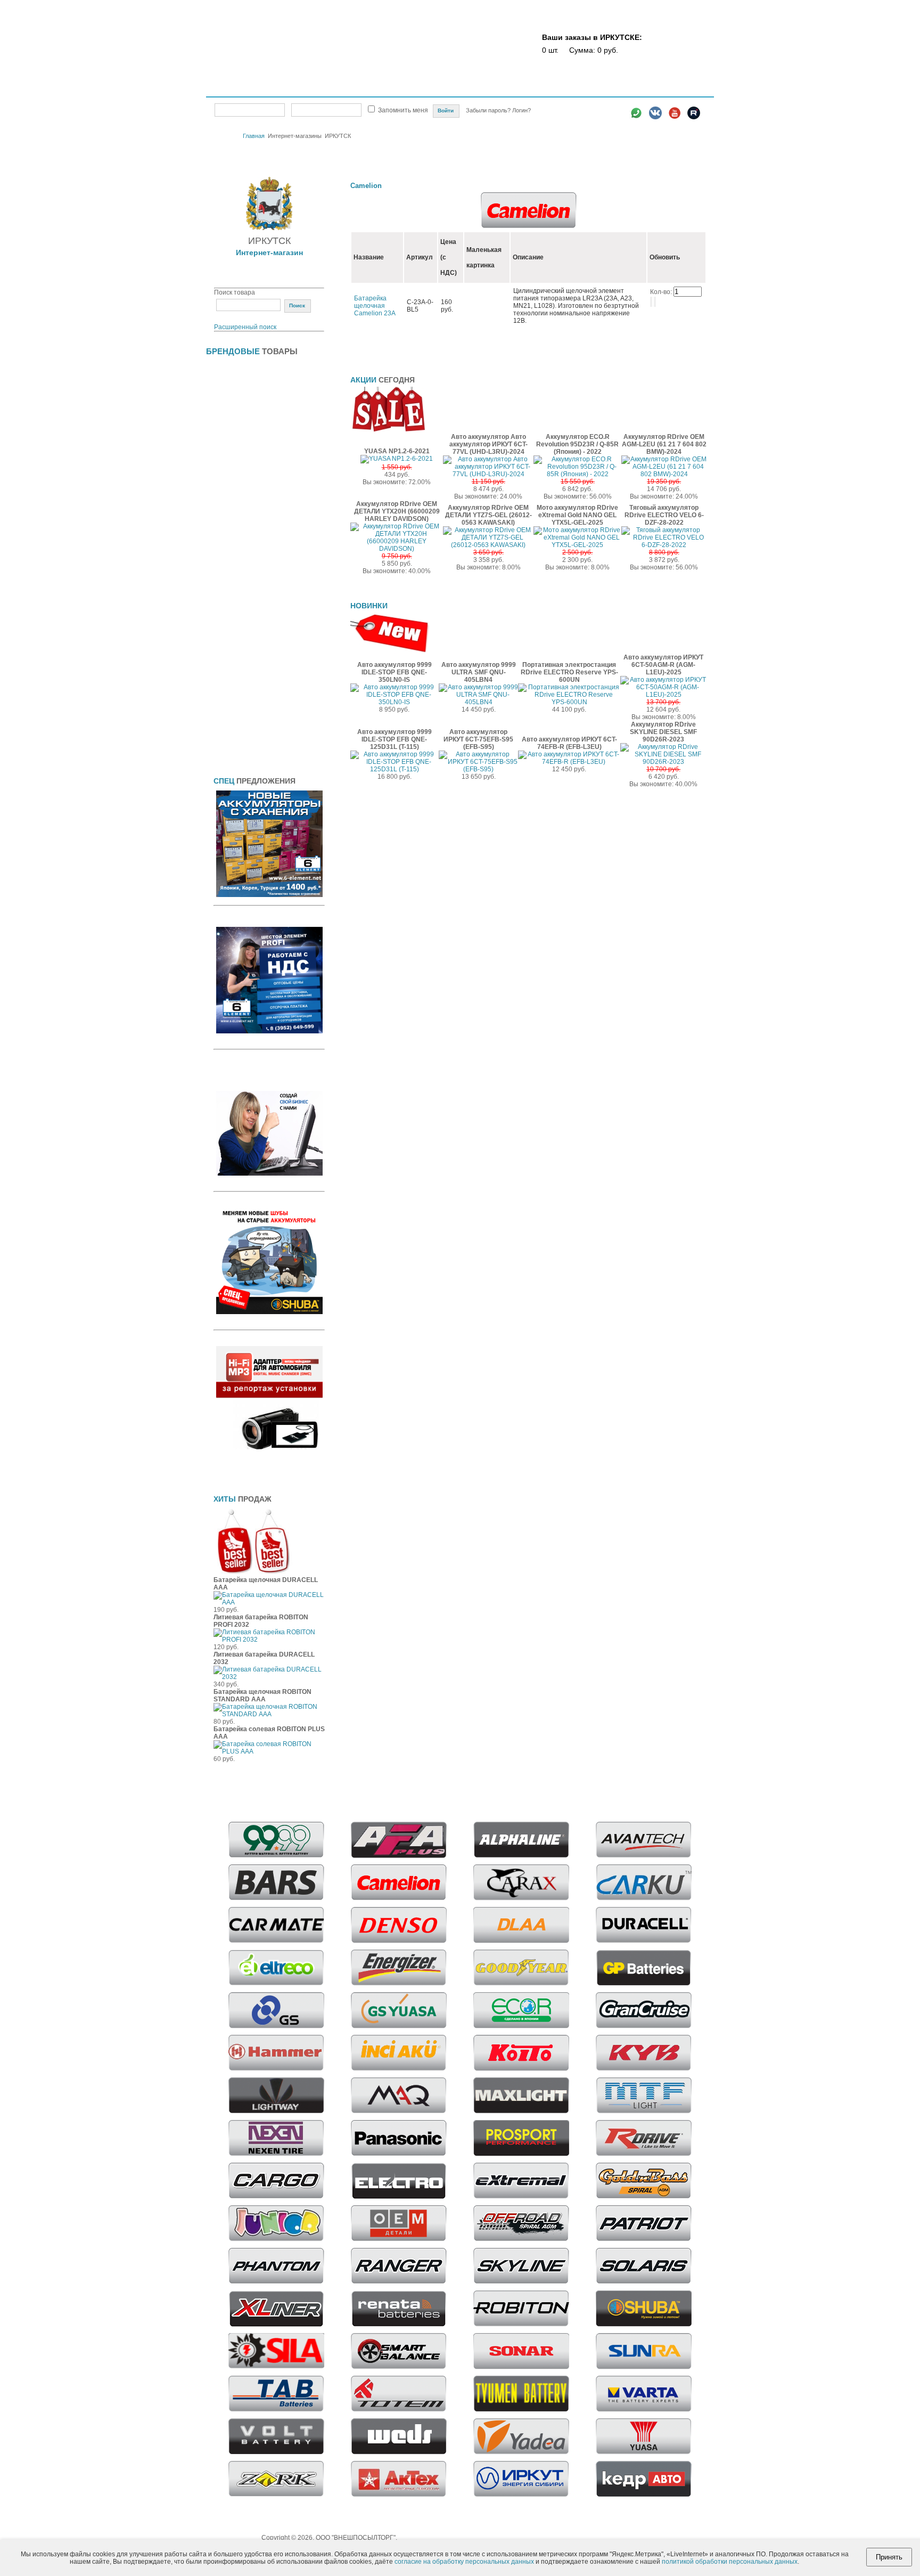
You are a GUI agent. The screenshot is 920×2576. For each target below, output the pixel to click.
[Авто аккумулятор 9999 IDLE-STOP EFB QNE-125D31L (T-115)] (395, 769)
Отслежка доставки (560, 89)
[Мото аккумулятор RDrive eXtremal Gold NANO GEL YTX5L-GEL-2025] (577, 545)
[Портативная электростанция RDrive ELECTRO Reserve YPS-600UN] (569, 702)
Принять (889, 2557)
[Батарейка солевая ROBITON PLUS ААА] (269, 1751)
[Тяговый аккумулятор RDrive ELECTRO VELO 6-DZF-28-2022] (664, 545)
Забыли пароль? (489, 110)
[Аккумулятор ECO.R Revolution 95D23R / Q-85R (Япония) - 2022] (577, 474)
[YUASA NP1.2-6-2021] (397, 459)
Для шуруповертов (243, 690)
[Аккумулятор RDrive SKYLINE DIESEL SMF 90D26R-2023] (663, 762)
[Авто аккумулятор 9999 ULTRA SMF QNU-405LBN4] (478, 702)
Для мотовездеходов (247, 572)
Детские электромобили (252, 437)
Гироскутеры (234, 420)
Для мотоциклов (239, 589)
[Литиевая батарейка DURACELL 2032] (269, 1677)
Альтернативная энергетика (257, 387)
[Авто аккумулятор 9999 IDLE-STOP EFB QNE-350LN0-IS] (395, 702)
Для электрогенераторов (253, 673)
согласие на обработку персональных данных (464, 2562)
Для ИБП (227, 521)
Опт (384, 89)
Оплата (472, 89)
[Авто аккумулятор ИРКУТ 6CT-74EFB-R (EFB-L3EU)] (569, 762)
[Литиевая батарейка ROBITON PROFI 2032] (269, 1640)
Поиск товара (235, 292)
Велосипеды (233, 403)
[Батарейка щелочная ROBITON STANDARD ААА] (269, 1714)
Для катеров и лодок (246, 539)
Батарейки (230, 370)
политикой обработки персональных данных (730, 2562)
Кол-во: (662, 292)
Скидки (411, 89)
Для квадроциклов (243, 555)
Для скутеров (235, 639)
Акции (442, 89)
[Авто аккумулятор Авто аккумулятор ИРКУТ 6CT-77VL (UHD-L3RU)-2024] (488, 474)
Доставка (507, 89)
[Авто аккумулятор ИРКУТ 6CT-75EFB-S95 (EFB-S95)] (478, 769)
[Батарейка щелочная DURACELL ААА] (269, 1602)
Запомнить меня (403, 110)
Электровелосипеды (246, 454)
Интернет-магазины (290, 88)
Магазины (353, 89)
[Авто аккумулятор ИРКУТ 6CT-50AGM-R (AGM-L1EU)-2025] (663, 695)
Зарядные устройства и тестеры (265, 707)
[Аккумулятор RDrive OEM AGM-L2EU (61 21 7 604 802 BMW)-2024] (664, 474)
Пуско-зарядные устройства (258, 724)
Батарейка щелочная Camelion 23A (375, 306)
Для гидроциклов (240, 505)
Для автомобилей (241, 471)
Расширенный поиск (245, 327)
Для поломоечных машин (254, 606)
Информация (654, 89)
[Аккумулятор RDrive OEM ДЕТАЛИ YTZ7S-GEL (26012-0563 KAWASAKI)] (488, 545)
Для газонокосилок (243, 488)
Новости (611, 89)
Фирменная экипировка (250, 740)
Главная (231, 89)
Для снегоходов (239, 656)
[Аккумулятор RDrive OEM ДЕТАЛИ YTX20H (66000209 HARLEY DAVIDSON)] (397, 549)
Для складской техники (250, 623)
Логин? (521, 110)
